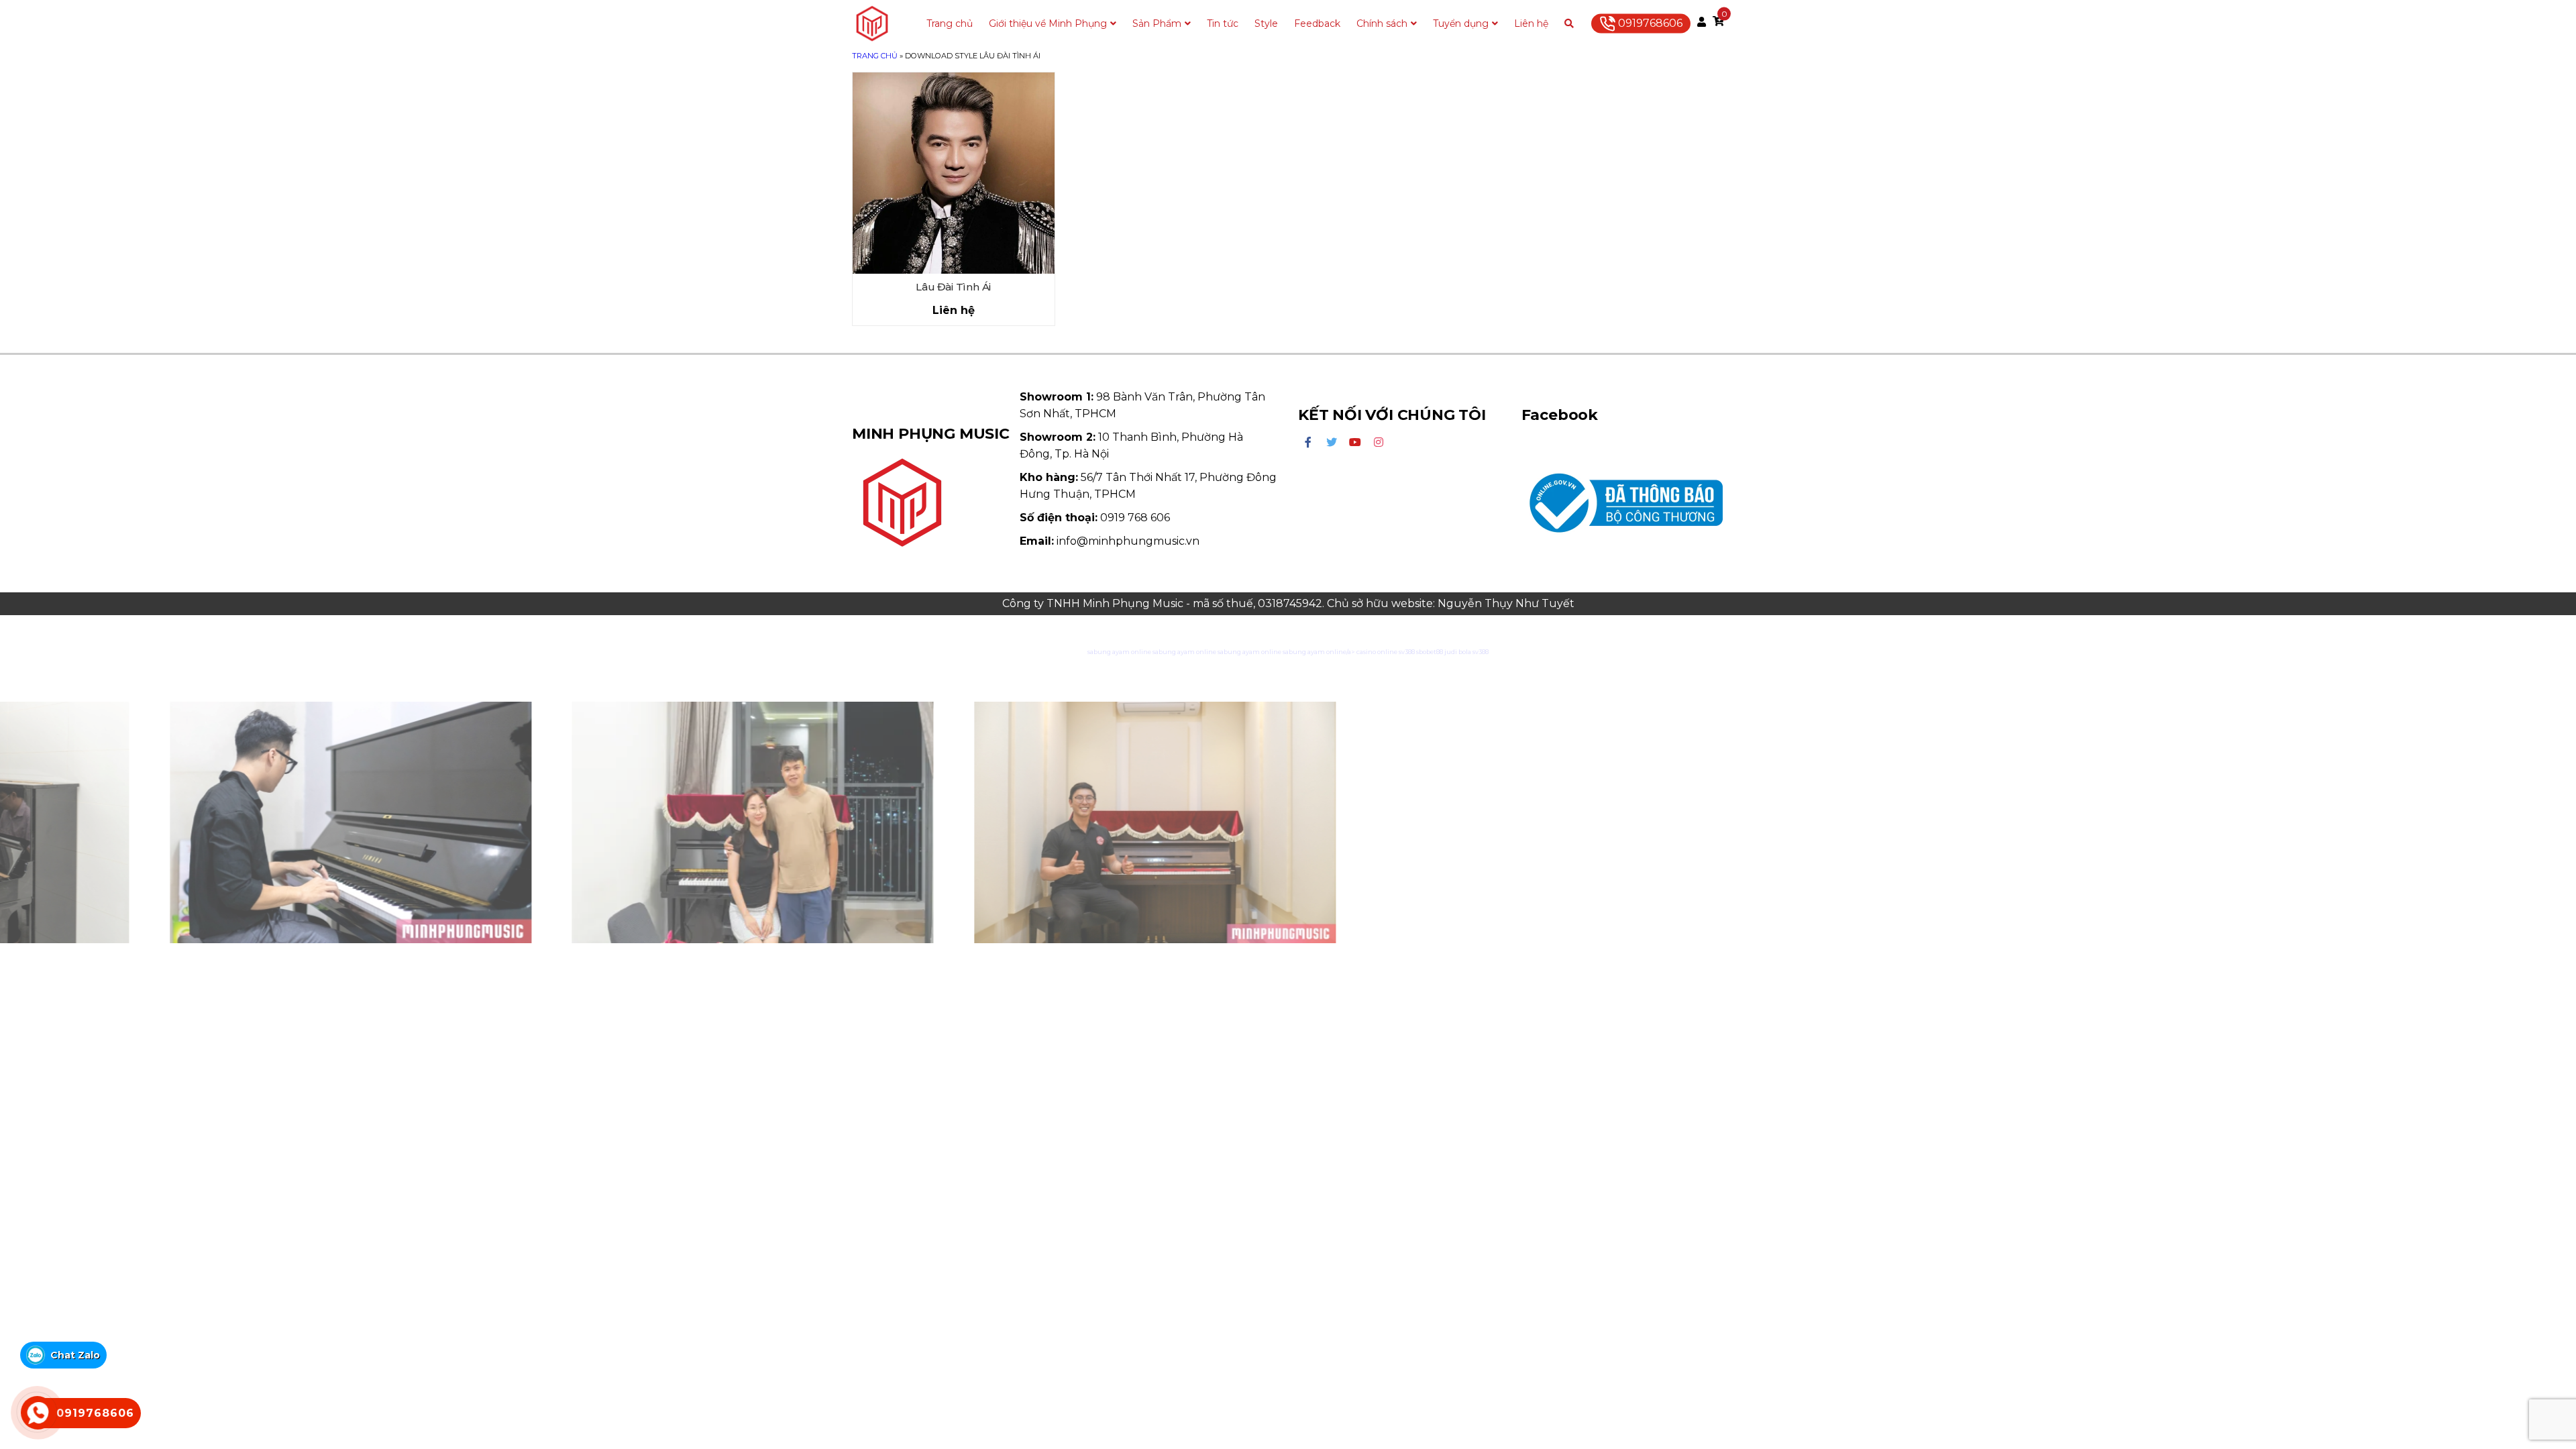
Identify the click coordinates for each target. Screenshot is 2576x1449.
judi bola (1458, 652)
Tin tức (1223, 23)
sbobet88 (1430, 652)
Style (1266, 23)
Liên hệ (1531, 23)
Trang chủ (950, 23)
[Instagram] (1379, 443)
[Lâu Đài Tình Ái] (954, 173)
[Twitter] (1332, 443)
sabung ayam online (1119, 652)
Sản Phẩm (1157, 23)
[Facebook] (1308, 443)
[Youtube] (1355, 443)
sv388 (1407, 652)
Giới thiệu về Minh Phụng (1048, 23)
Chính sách (1382, 23)
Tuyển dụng (1461, 23)
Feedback (1317, 23)
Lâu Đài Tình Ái (953, 287)
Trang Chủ (875, 56)
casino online (1377, 652)
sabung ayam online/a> (1320, 652)
